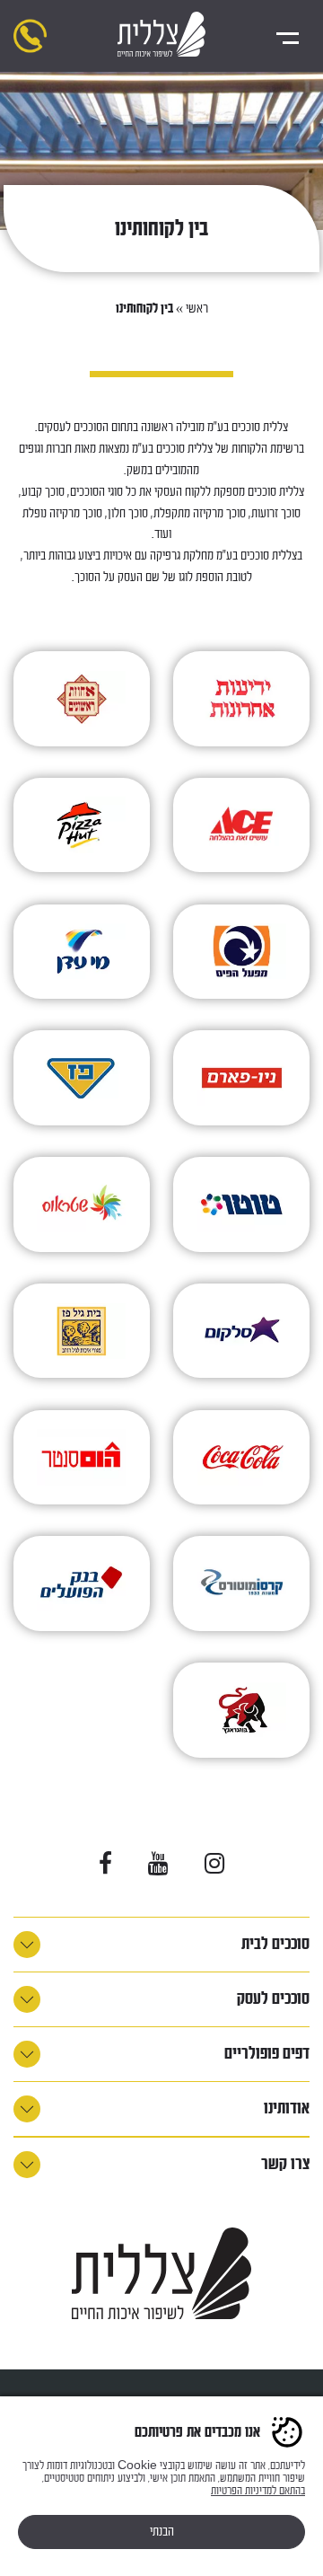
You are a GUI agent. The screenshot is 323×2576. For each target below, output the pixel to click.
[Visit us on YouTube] (158, 1864)
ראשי (197, 309)
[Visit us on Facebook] (105, 1864)
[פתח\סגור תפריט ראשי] (287, 36)
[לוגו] (161, 36)
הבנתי (162, 2532)
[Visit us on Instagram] (215, 1864)
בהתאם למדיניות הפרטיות (258, 2491)
